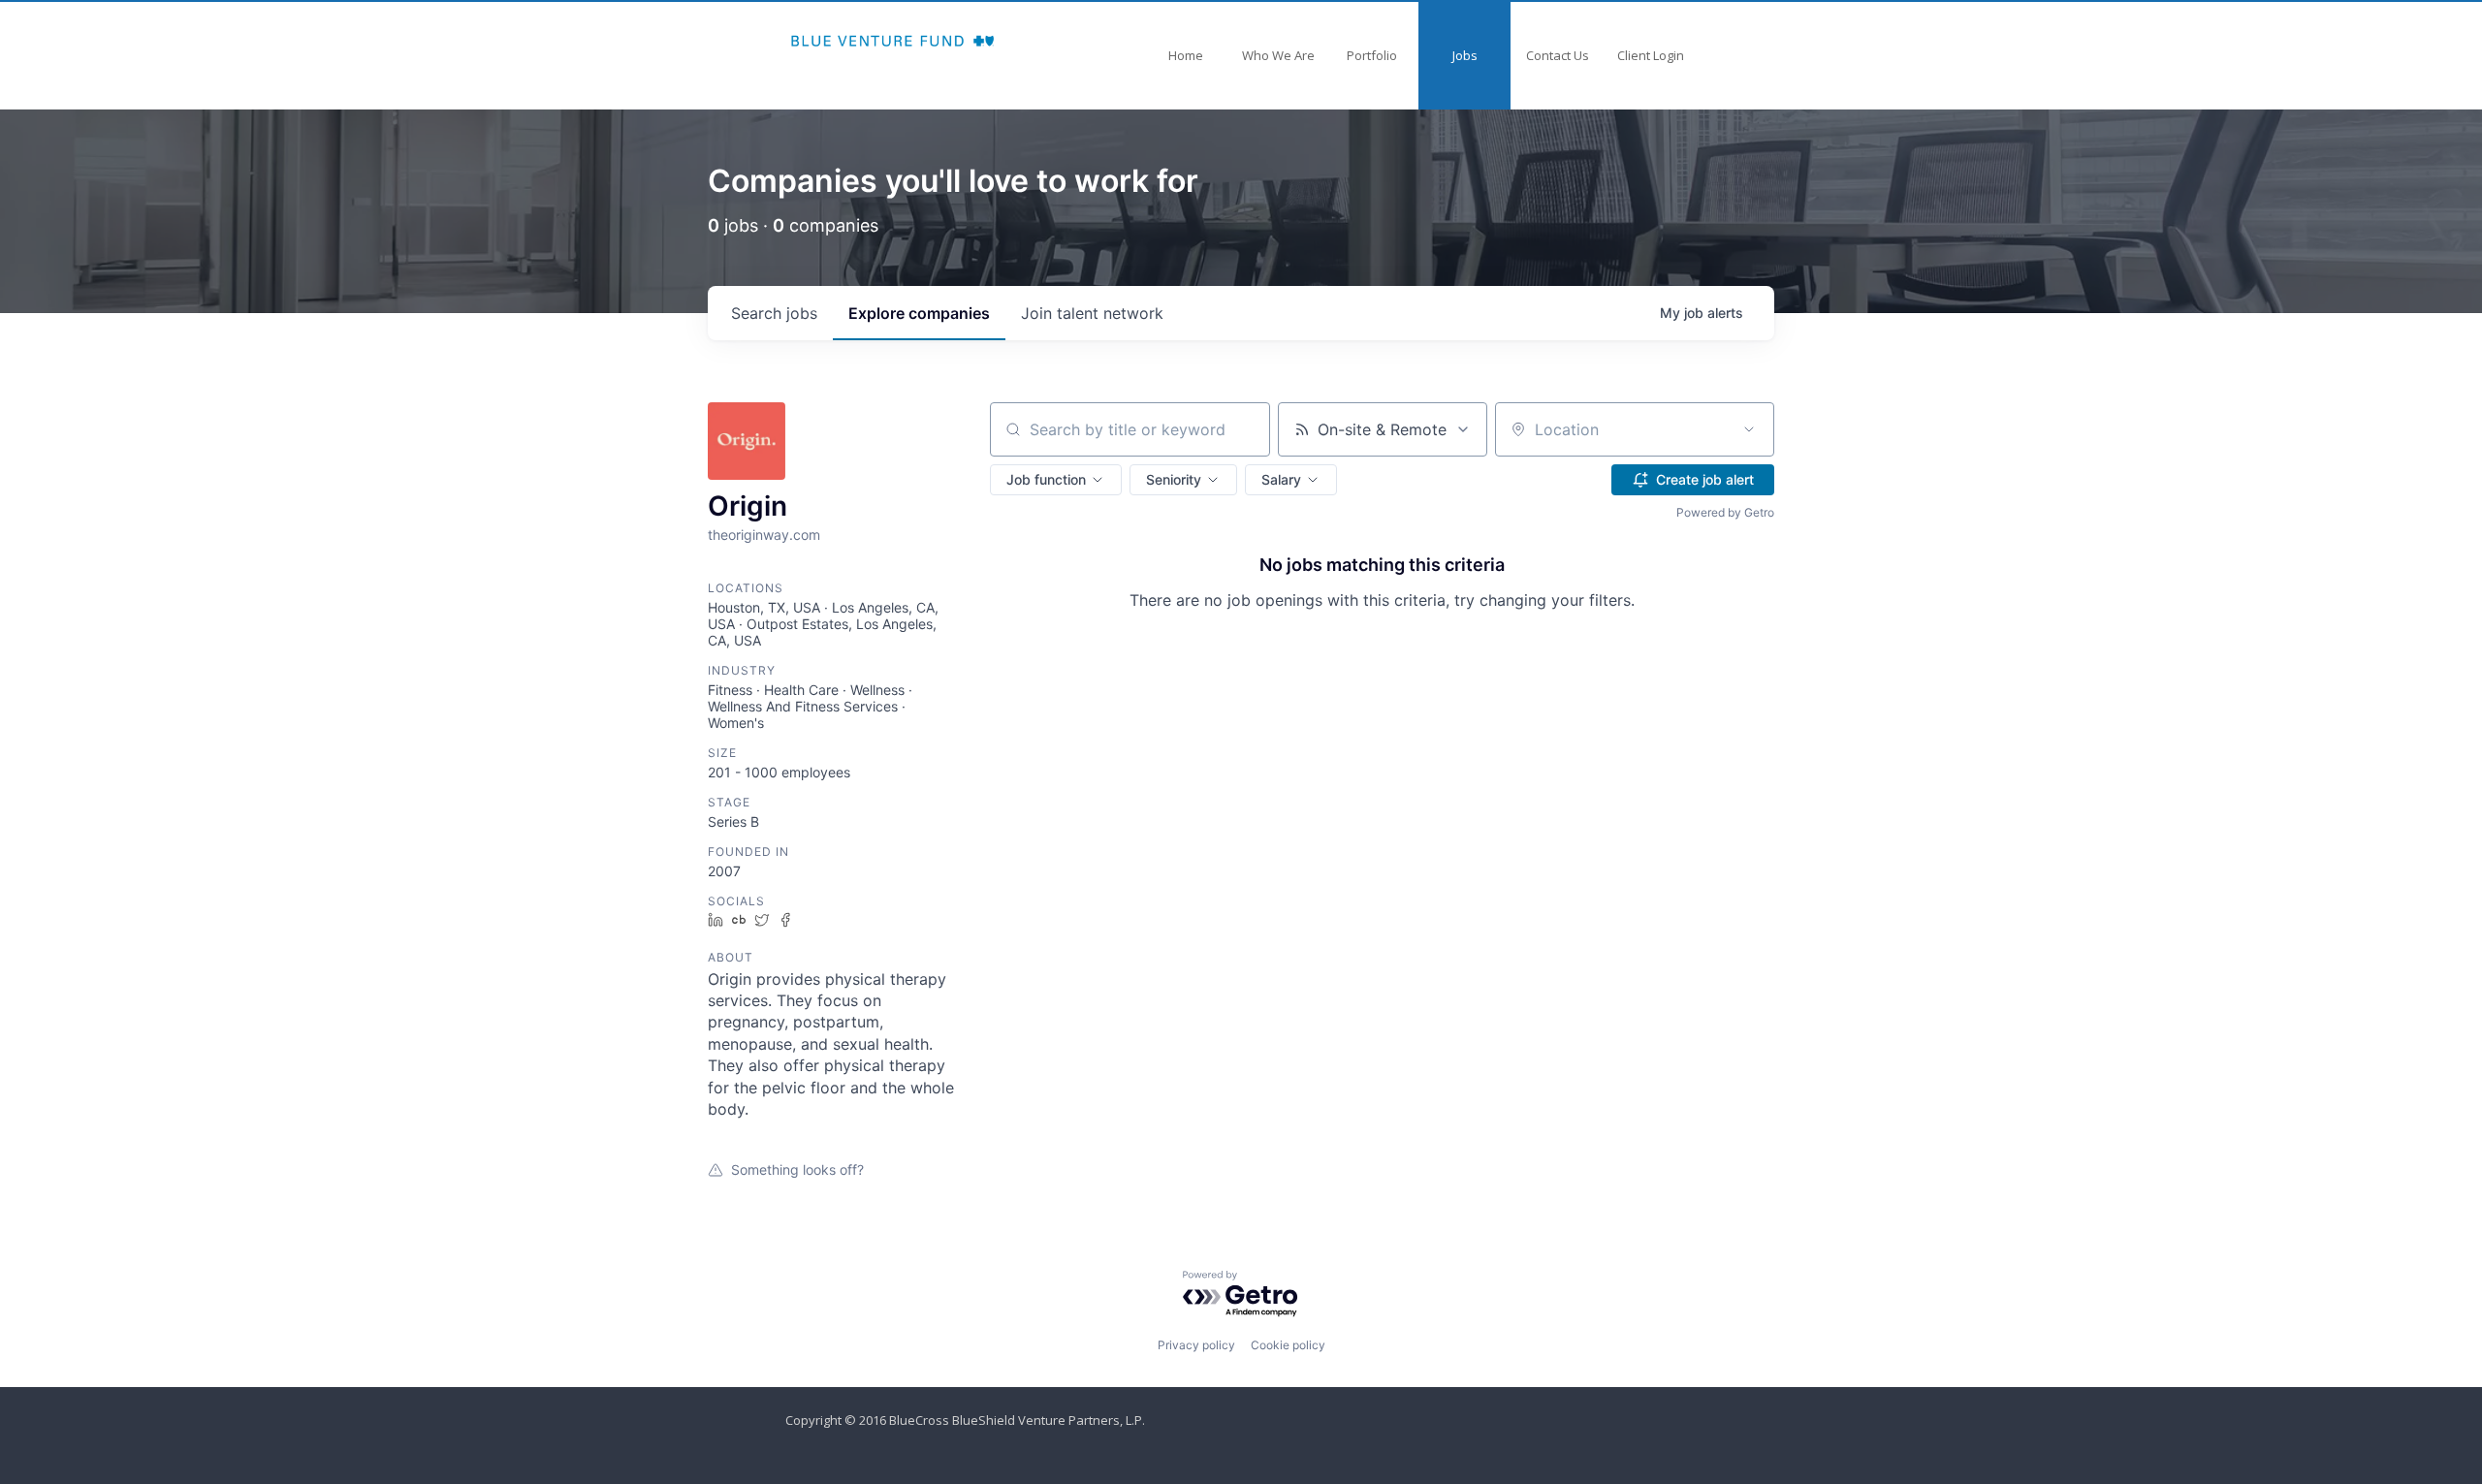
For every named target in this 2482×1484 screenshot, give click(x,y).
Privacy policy (1196, 1345)
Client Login (1651, 55)
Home (1186, 55)
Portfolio (1372, 55)
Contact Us (1558, 55)
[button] (1056, 480)
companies (919, 313)
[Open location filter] (1749, 429)
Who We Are (1278, 55)
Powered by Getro (1725, 512)
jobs (774, 313)
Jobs (1465, 55)
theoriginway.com (764, 535)
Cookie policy (1288, 1345)
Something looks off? (797, 1169)
